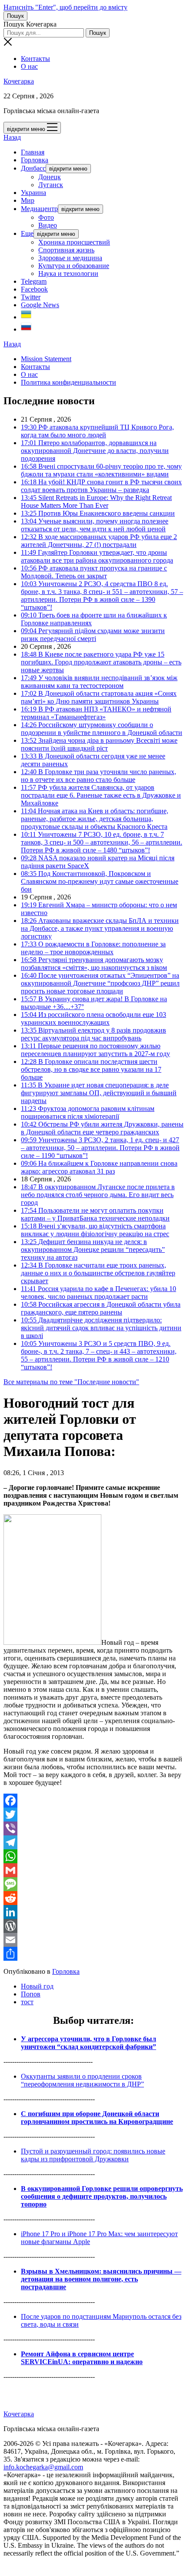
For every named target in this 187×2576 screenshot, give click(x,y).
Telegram (34, 281)
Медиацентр (39, 209)
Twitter (31, 297)
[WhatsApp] (93, 1856)
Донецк (50, 177)
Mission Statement (46, 359)
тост (27, 2002)
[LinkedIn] (93, 1912)
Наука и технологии (68, 273)
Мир (28, 200)
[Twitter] (93, 1815)
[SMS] (93, 1884)
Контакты (35, 59)
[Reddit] (93, 1898)
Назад (12, 137)
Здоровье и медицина (70, 258)
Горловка (35, 160)
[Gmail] (93, 1870)
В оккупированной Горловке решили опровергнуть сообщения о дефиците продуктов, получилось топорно (102, 2196)
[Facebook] (93, 1801)
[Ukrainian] (26, 317)
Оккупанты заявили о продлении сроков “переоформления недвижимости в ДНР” (82, 2080)
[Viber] (93, 1828)
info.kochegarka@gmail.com (43, 2467)
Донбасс (33, 168)
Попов (31, 1994)
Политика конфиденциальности (68, 382)
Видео (48, 225)
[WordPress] (93, 1926)
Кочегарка (19, 81)
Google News (40, 305)
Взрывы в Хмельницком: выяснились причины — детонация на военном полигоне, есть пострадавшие (101, 2279)
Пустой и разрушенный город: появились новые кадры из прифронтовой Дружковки (93, 2155)
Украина (33, 193)
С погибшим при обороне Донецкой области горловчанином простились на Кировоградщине (97, 2118)
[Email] (93, 1940)
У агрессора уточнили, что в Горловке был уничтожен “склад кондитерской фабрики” (88, 2043)
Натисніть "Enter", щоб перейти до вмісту (65, 7)
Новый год (37, 1986)
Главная (33, 152)
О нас (29, 66)
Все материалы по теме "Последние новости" (71, 1382)
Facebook (34, 289)
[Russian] (26, 329)
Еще (27, 233)
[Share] (93, 1954)
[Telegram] (93, 1842)
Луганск (51, 185)
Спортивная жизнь (66, 250)
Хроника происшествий (74, 242)
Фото (46, 217)
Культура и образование (74, 266)
